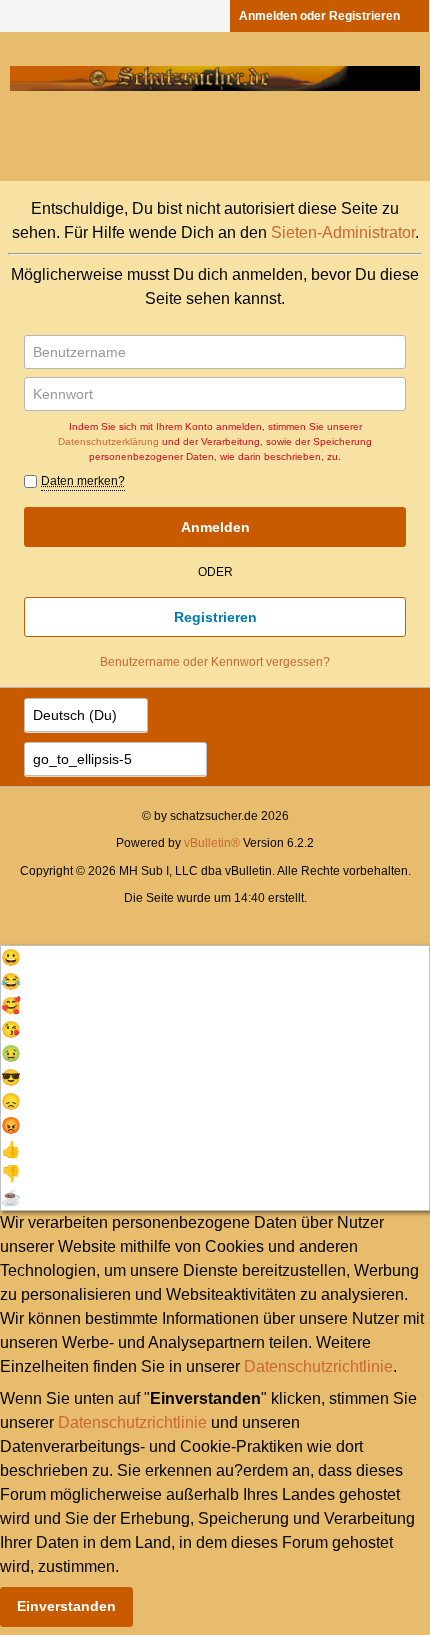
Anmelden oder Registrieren (319, 16)
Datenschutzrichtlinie (318, 1366)
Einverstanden (66, 1606)
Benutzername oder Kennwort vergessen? (215, 662)
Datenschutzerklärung (108, 441)
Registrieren (215, 617)
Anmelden (215, 527)
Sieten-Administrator (343, 232)
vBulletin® (212, 843)
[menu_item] (215, 958)
